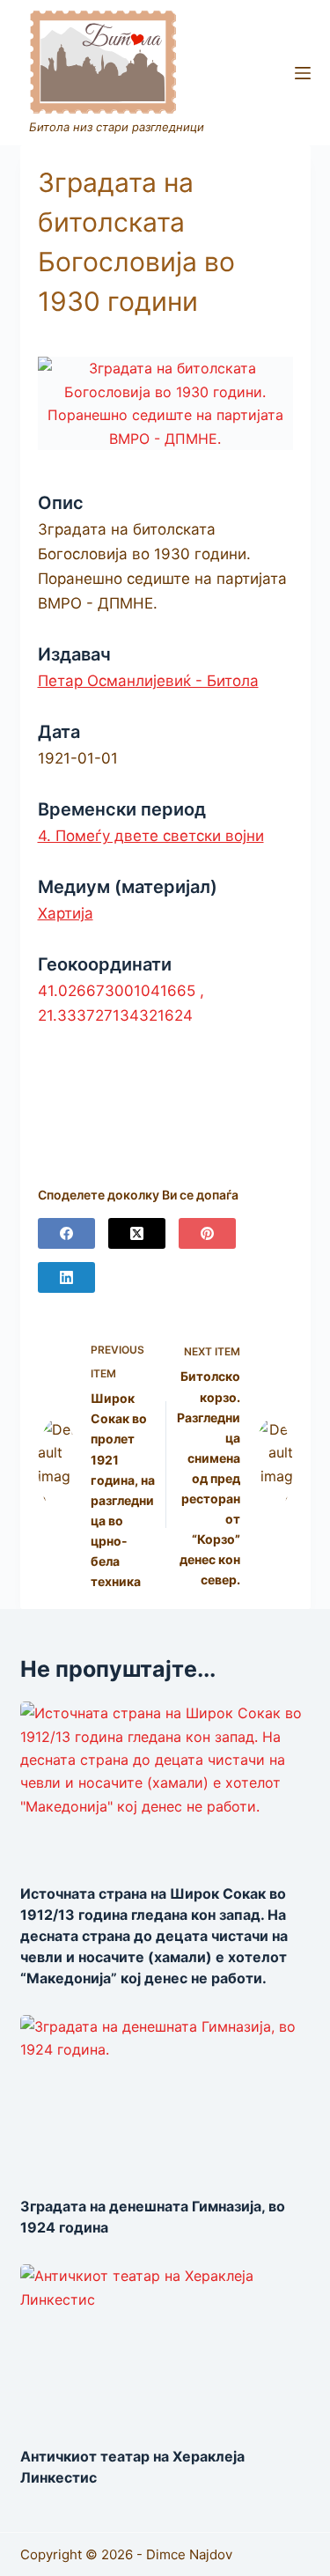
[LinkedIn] (66, 1277)
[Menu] (303, 73)
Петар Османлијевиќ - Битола (148, 681)
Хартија (66, 913)
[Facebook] (66, 1233)
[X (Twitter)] (137, 1233)
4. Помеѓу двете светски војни (151, 836)
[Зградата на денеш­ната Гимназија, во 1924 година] (165, 2097)
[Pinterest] (207, 1233)
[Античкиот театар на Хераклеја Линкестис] (165, 2346)
